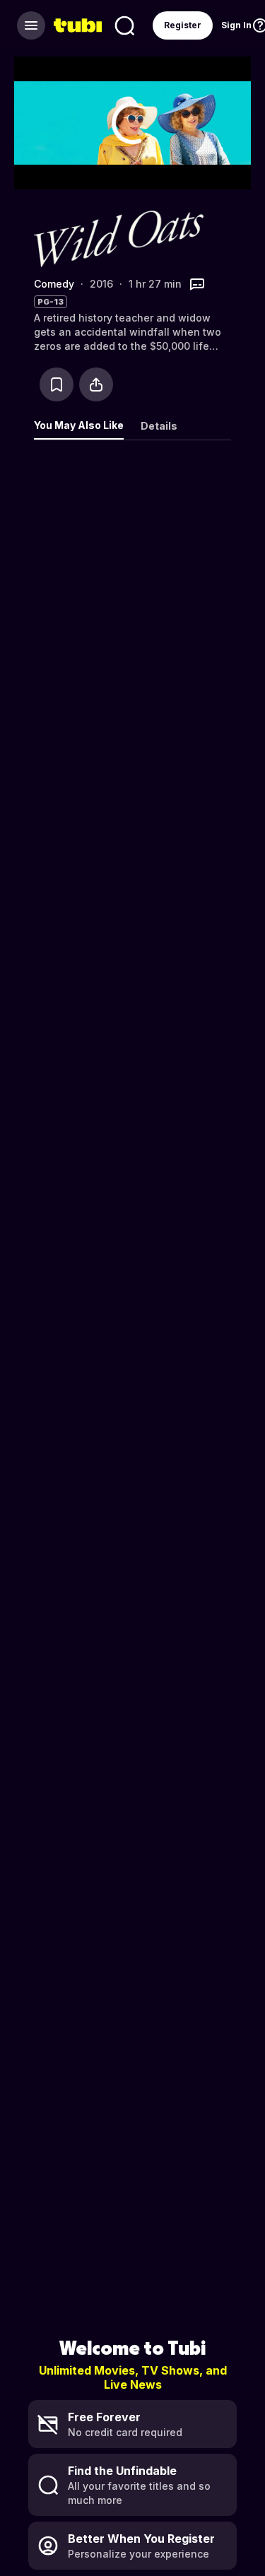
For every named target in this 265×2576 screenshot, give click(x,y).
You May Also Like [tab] (79, 425)
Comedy (54, 284)
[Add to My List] (57, 384)
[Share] (96, 384)
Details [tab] (159, 426)
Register (183, 25)
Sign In (236, 25)
